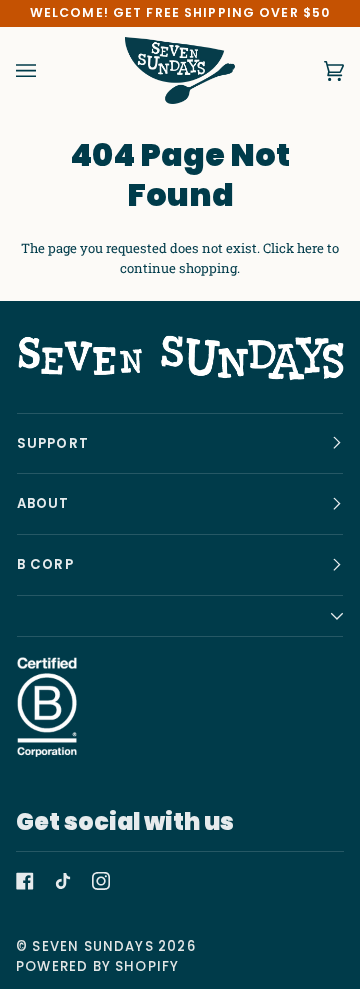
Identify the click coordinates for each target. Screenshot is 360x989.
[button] (180, 616)
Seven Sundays (92, 946)
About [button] (43, 503)
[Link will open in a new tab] (25, 881)
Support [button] (53, 443)
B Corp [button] (45, 564)
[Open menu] (46, 71)
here (310, 248)
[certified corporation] (47, 707)
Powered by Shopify (97, 966)
